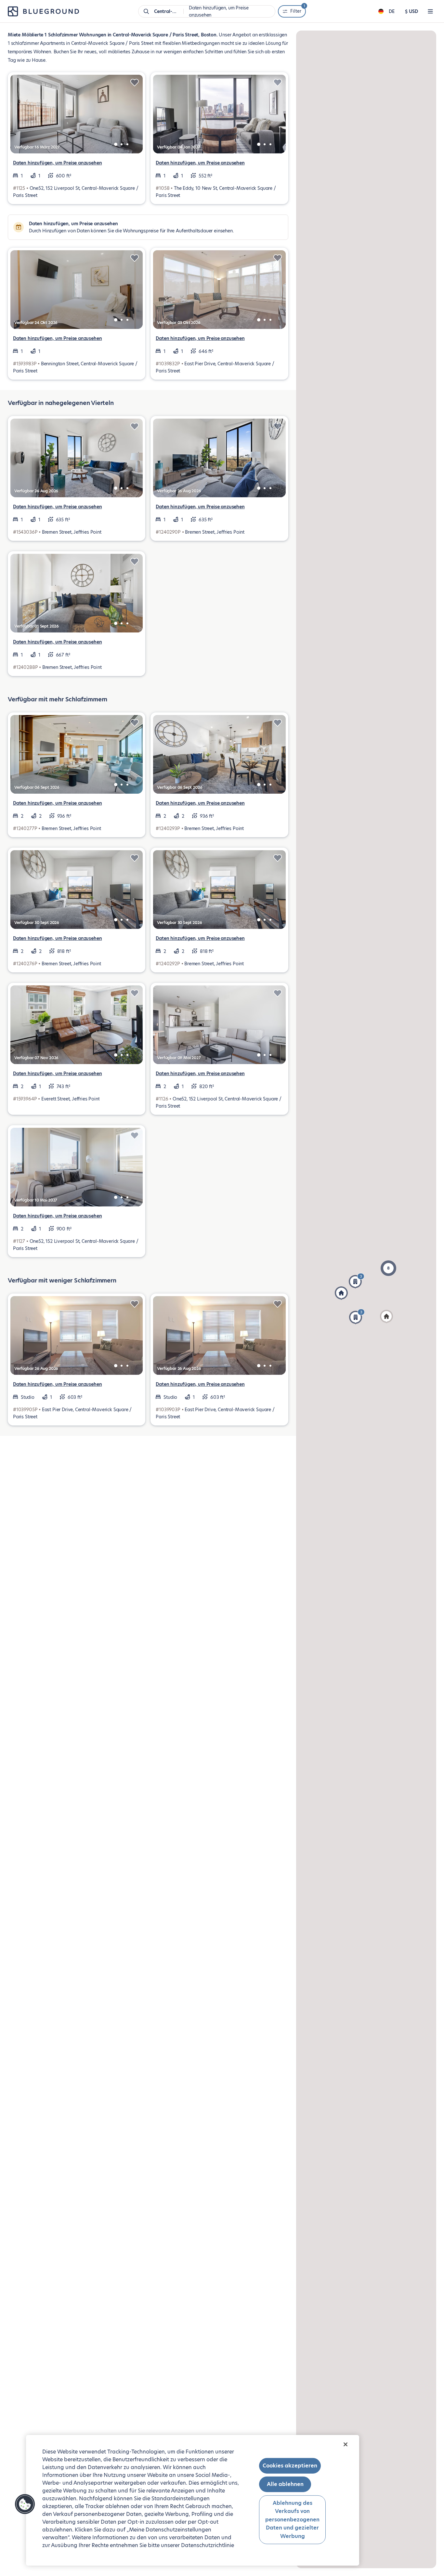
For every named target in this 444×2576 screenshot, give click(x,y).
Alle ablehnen (285, 2484)
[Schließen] (346, 2444)
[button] (341, 1293)
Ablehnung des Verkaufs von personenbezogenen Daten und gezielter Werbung (292, 2519)
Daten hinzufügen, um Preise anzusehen (57, 163)
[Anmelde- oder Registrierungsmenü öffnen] (430, 11)
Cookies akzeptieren (290, 2466)
